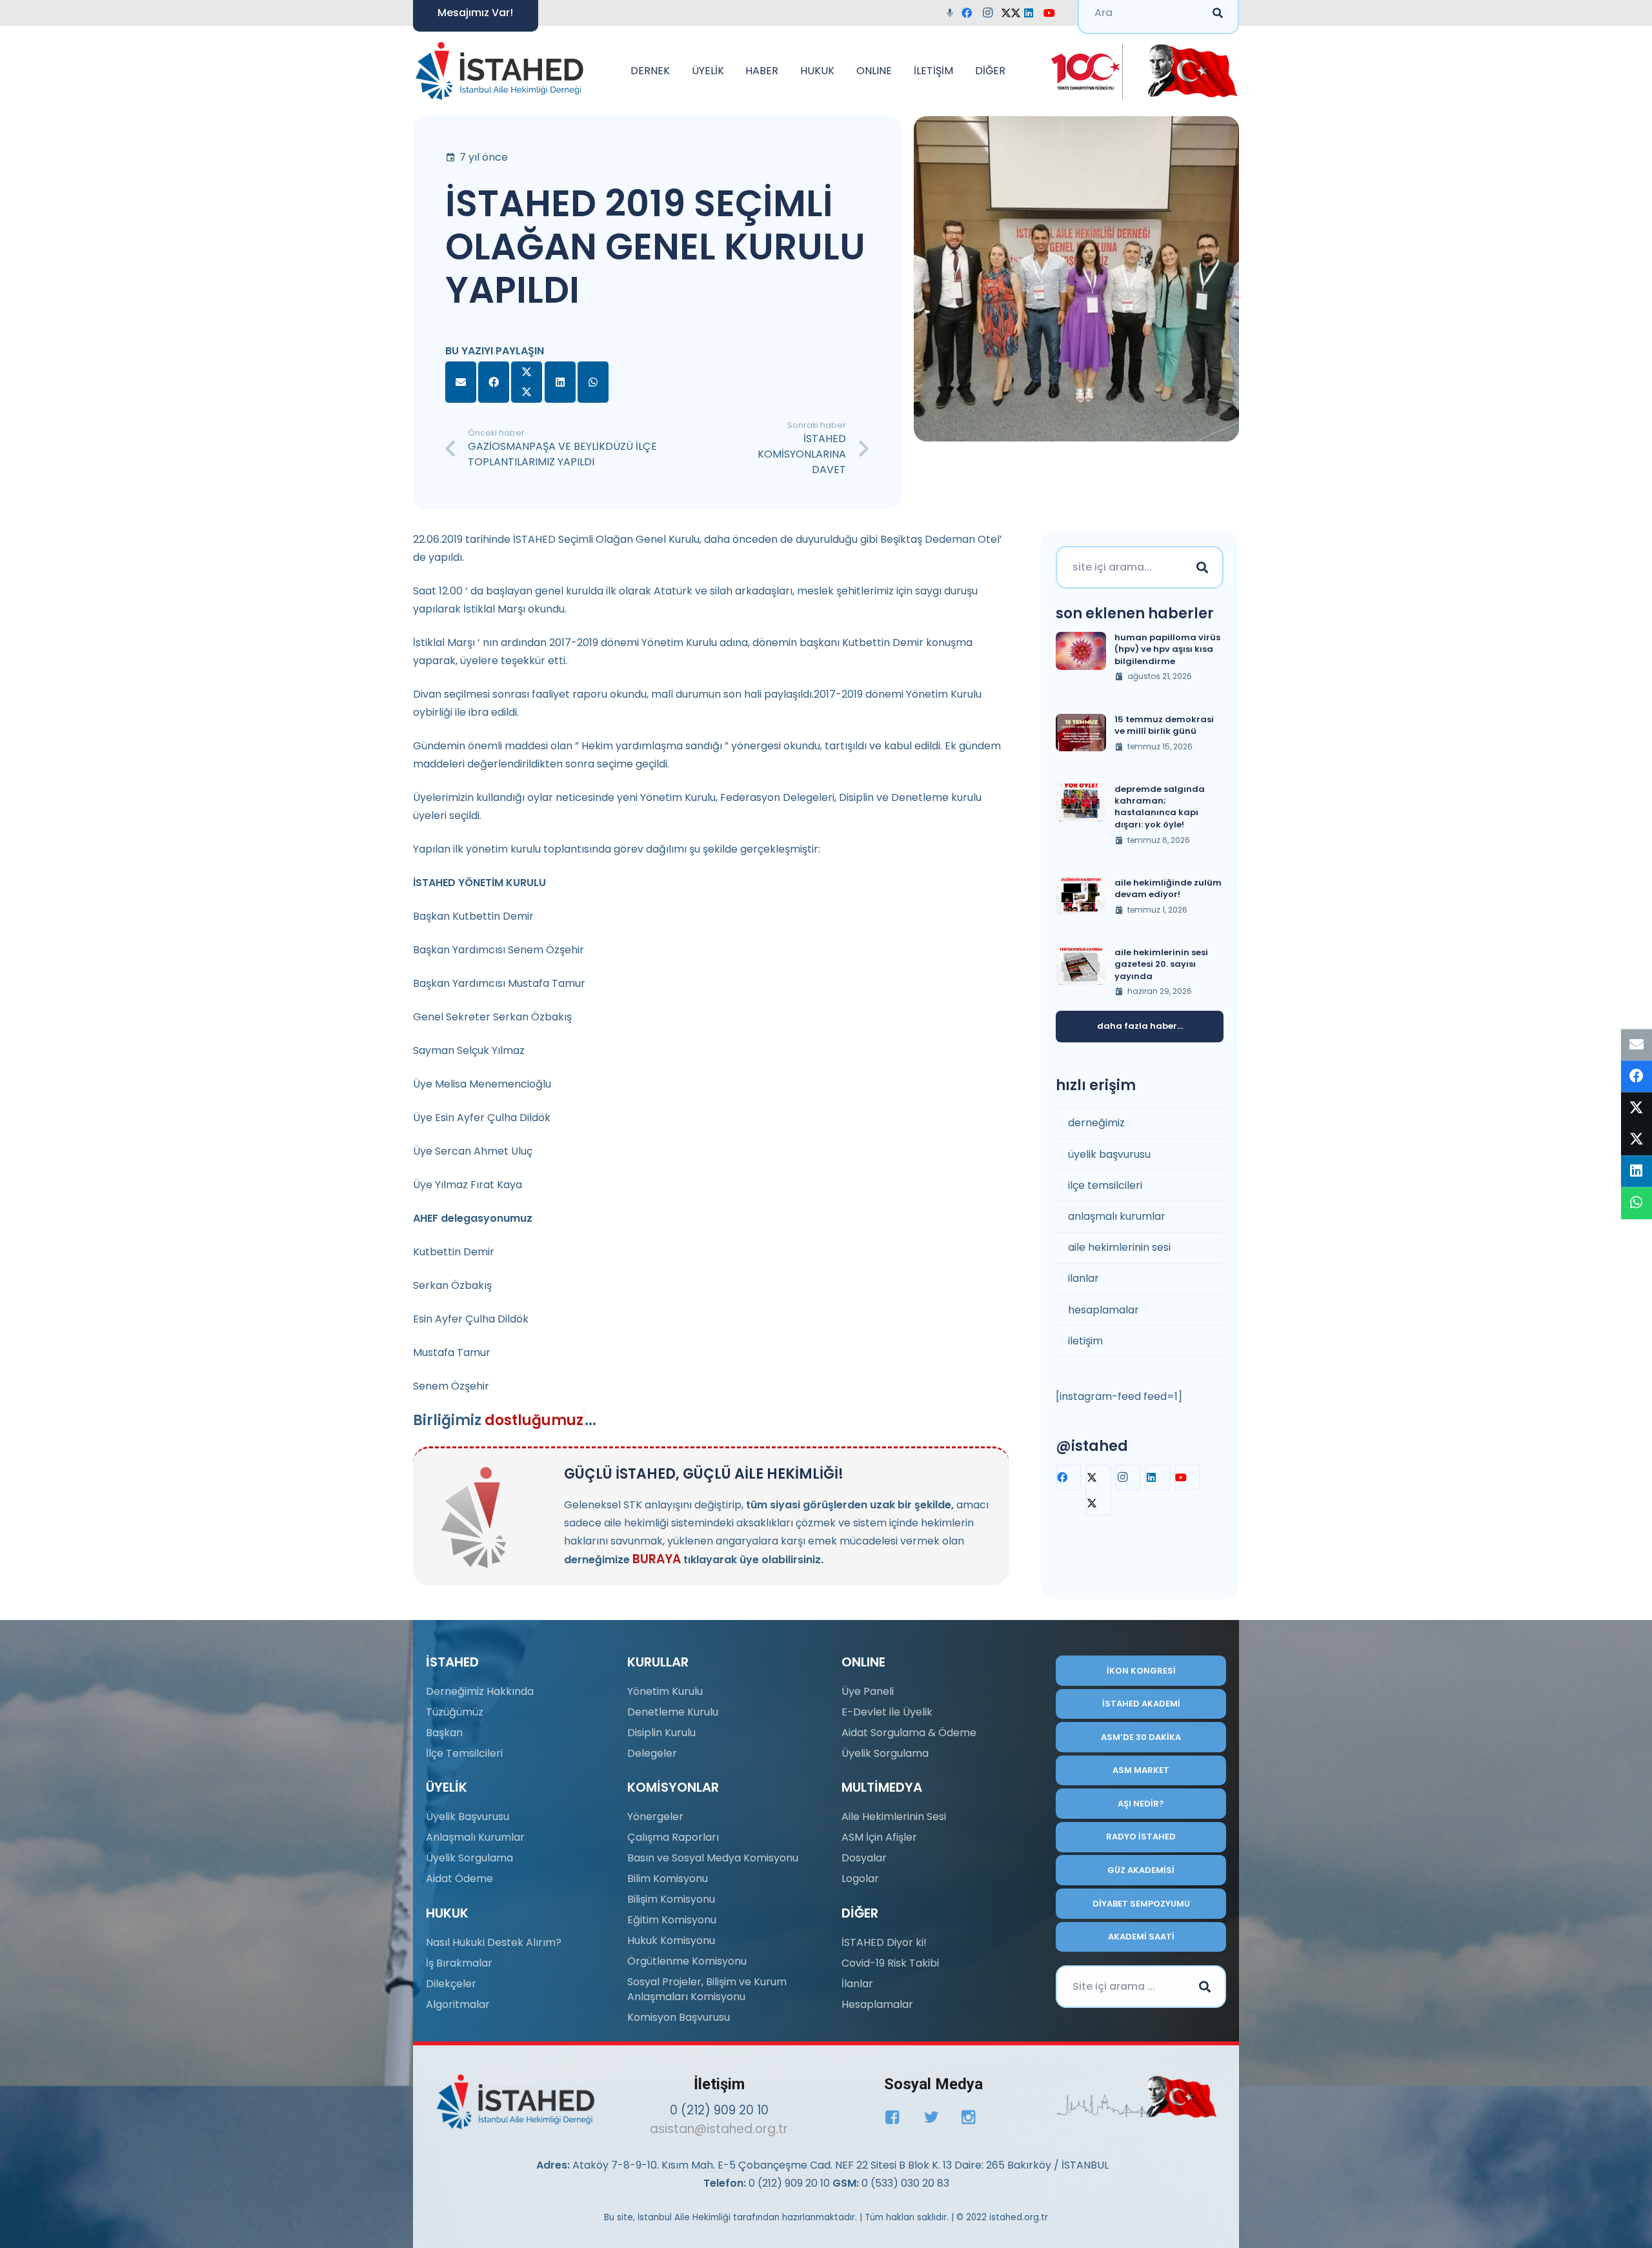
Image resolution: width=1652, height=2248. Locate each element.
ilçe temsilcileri (1105, 1185)
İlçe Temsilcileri (464, 1753)
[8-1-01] (1188, 71)
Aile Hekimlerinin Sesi (894, 1817)
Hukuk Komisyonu (671, 1940)
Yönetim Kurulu (665, 1691)
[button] (676, 71)
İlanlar (857, 1984)
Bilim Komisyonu (668, 1878)
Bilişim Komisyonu (671, 1899)
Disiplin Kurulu (661, 1733)
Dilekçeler (451, 1984)
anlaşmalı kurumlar (1117, 1216)
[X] (1012, 13)
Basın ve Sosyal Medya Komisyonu (713, 1858)
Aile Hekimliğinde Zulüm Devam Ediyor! (1168, 888)
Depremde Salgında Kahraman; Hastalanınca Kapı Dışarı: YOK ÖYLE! (1160, 807)
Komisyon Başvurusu (679, 2017)
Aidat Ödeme (459, 1878)
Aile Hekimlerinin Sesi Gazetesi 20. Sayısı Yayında (1161, 964)
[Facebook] (971, 13)
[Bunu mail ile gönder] (461, 382)
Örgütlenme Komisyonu (687, 1961)
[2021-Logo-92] (499, 71)
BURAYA (657, 1559)
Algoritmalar (458, 2004)
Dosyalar (864, 1858)
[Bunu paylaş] (494, 382)
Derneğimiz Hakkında (480, 1691)
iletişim (1085, 1341)
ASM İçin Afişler (879, 1837)
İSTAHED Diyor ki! (884, 1942)
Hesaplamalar (877, 2004)
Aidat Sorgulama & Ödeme (909, 1733)
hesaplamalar (1103, 1310)
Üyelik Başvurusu (468, 1817)
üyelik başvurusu (1109, 1154)
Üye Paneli (868, 1691)
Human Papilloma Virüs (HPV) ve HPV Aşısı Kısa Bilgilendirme (1167, 649)
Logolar (860, 1878)
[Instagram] (991, 13)
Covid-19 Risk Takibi (890, 1963)
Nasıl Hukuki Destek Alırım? (494, 1942)
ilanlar (1083, 1278)
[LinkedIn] (1032, 13)
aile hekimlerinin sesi (1119, 1247)
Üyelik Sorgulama (469, 1858)
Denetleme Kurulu (673, 1712)
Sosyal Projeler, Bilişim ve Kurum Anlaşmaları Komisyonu (707, 1989)
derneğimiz (1096, 1123)
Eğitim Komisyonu (672, 1920)
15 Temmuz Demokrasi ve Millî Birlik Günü (1164, 725)
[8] (1137, 2097)
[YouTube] (1053, 13)
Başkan (444, 1733)
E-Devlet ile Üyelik (887, 1712)
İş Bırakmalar (459, 1963)
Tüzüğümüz (455, 1712)
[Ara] (1202, 567)
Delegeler (652, 1753)
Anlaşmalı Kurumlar (475, 1837)
